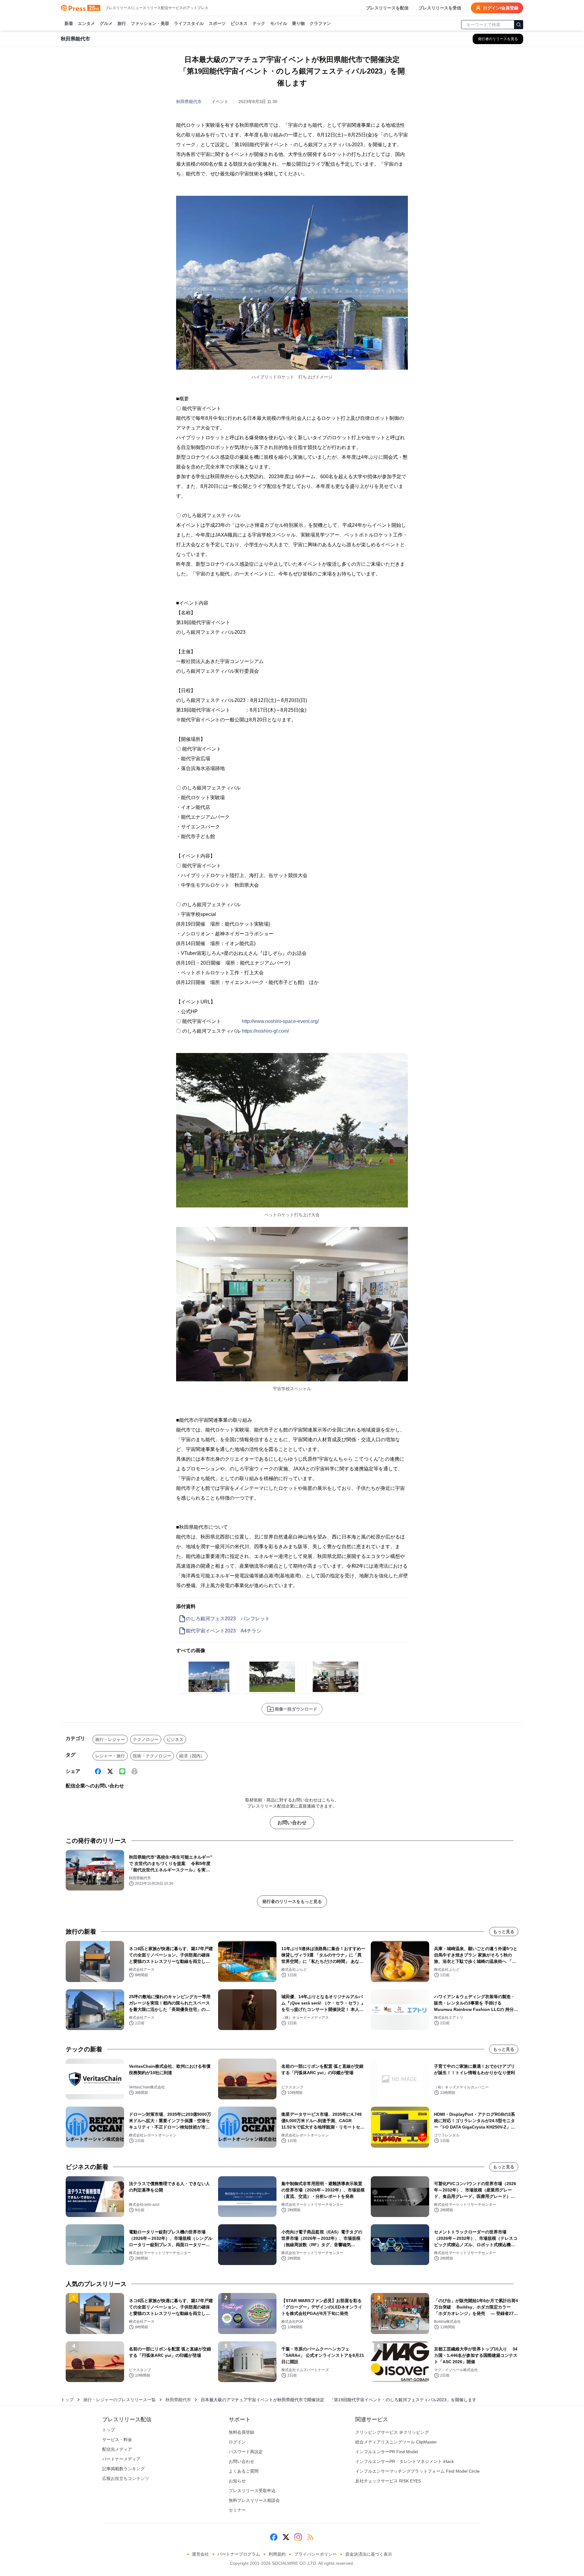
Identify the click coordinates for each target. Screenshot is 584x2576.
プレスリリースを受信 (440, 8)
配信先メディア (117, 2449)
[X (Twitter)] (110, 1771)
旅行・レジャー (110, 1739)
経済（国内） (192, 1756)
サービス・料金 (117, 2440)
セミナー (237, 2510)
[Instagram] (298, 2537)
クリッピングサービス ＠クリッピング (392, 2432)
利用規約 (277, 2554)
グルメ (106, 23)
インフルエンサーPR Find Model (387, 2452)
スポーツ (217, 23)
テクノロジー (146, 1739)
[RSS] (310, 2537)
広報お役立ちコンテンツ (126, 2478)
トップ (67, 2400)
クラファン (320, 23)
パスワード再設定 (246, 2452)
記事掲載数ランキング (123, 2469)
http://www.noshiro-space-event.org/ (280, 1021)
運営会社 (200, 2554)
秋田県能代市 (189, 102)
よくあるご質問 (244, 2471)
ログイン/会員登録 (501, 8)
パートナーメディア (121, 2459)
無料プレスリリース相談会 (254, 2500)
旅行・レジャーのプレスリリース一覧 (120, 2400)
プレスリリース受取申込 (252, 2491)
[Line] (122, 1771)
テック (259, 23)
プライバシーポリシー (315, 2554)
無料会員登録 (242, 2432)
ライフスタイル (189, 23)
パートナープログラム (239, 2554)
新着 (69, 23)
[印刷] (134, 1771)
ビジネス (239, 23)
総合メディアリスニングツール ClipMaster (396, 2442)
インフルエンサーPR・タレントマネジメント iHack (405, 2461)
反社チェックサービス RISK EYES (388, 2481)
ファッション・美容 (150, 23)
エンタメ (86, 23)
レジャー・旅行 (110, 1756)
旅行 (122, 23)
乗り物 (298, 23)
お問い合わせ (292, 1823)
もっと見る (504, 1932)
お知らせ (237, 2481)
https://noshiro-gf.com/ (265, 1031)
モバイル (279, 23)
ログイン (237, 2442)
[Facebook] (98, 1771)
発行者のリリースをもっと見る (292, 1901)
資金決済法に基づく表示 (369, 2554)
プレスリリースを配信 (387, 8)
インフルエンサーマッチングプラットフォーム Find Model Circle (417, 2471)
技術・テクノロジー (152, 1756)
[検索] (519, 25)
